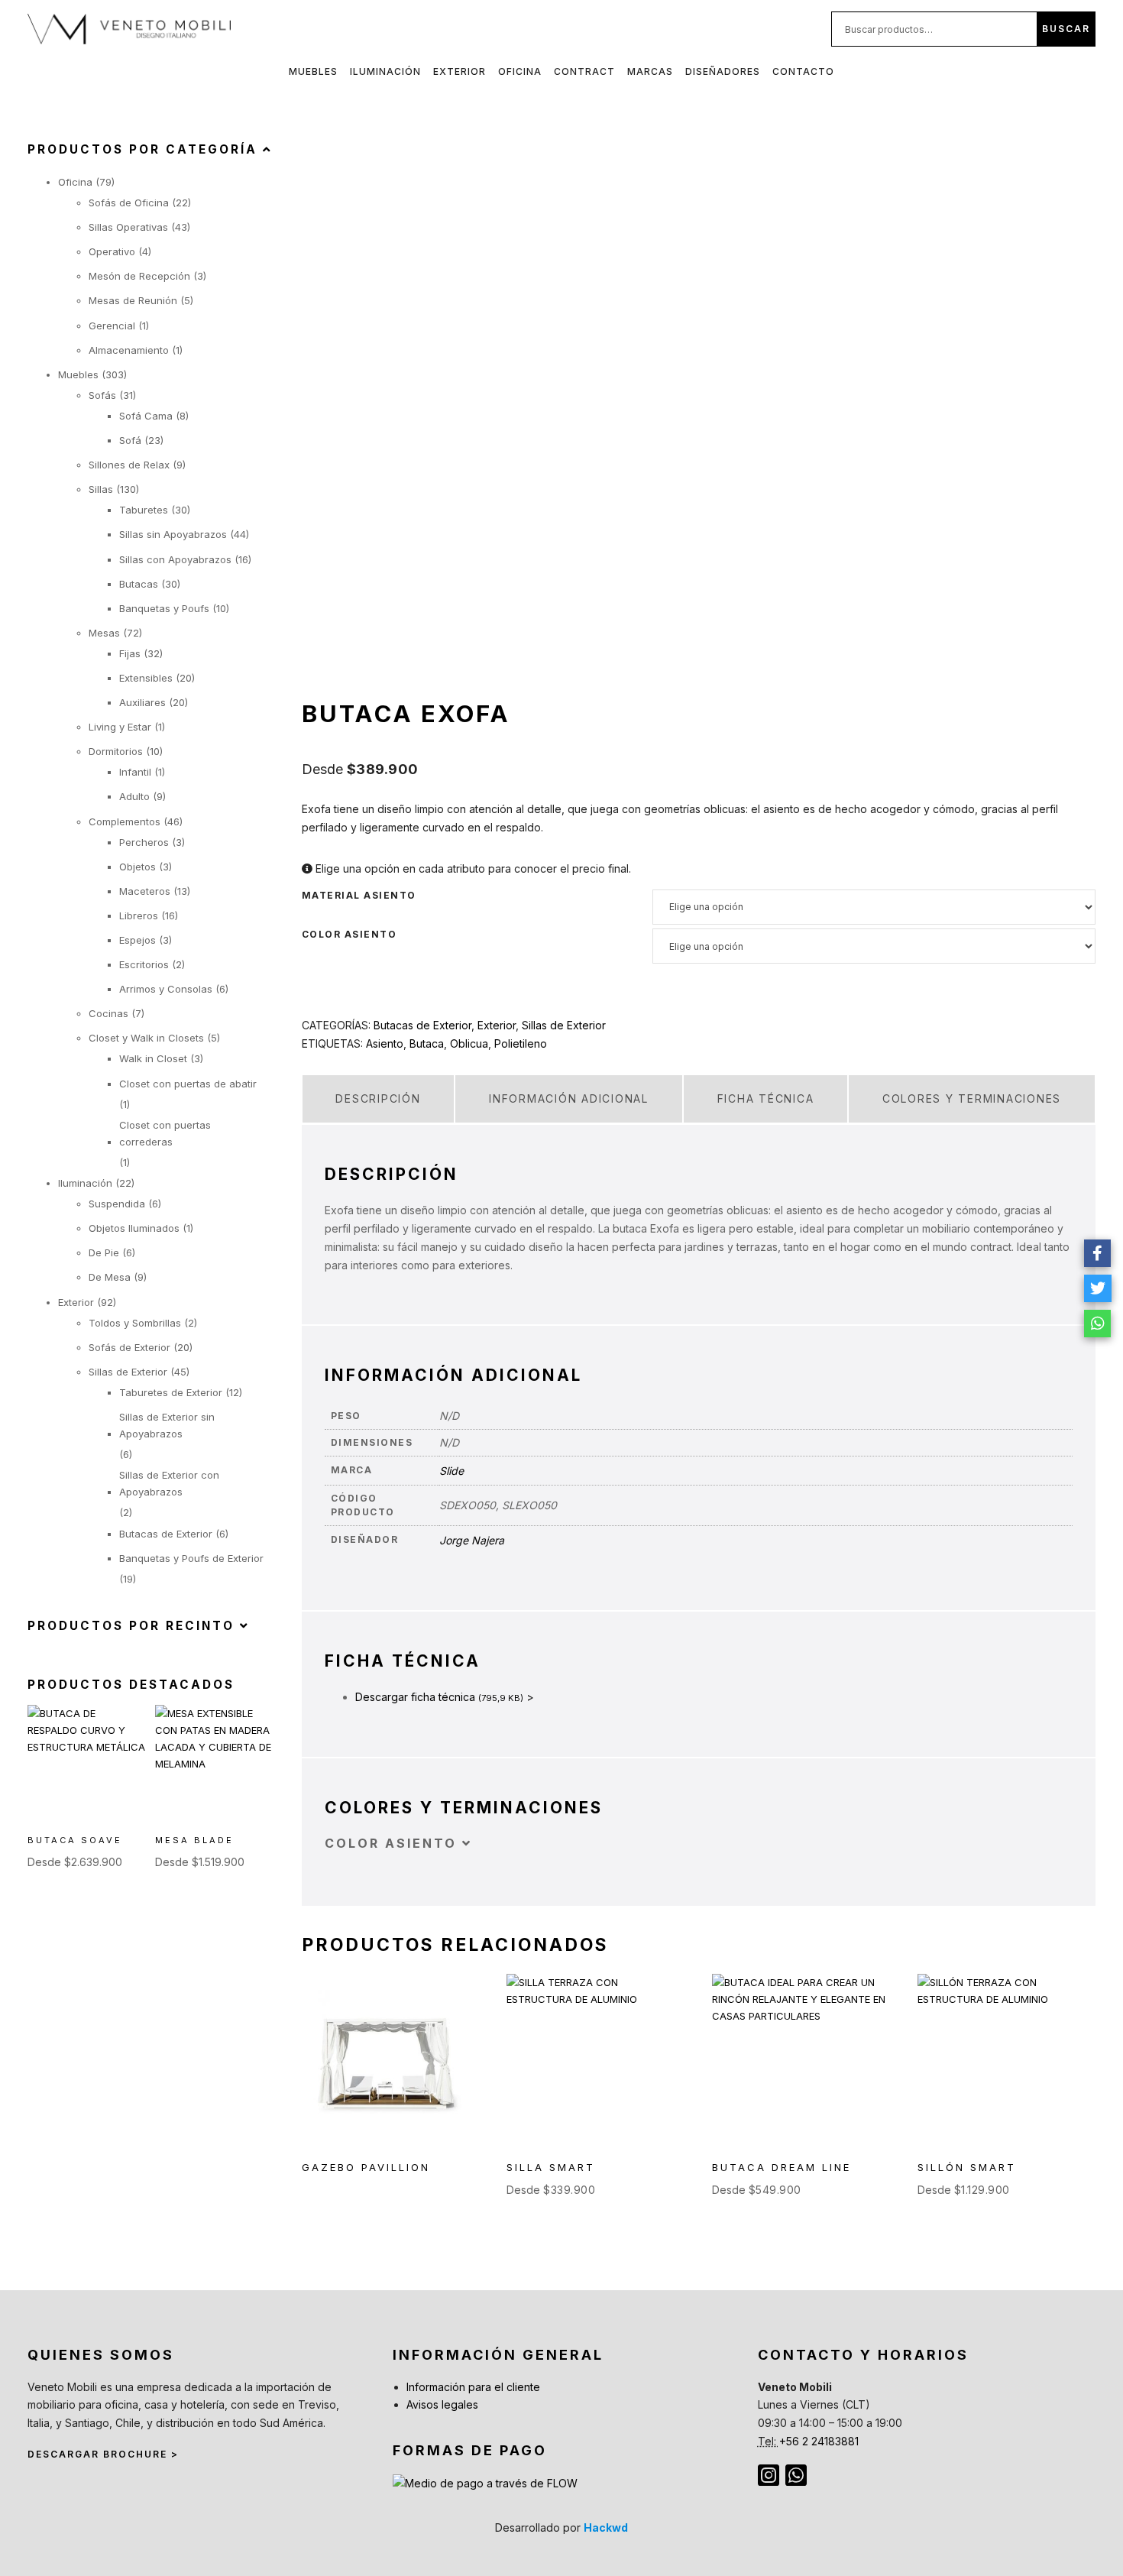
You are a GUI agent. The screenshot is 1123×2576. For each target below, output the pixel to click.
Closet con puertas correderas (165, 1133)
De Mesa (110, 1277)
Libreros (139, 915)
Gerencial (112, 326)
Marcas (650, 71)
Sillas (101, 489)
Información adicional (569, 1098)
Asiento (385, 1043)
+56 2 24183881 (819, 2441)
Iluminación (385, 71)
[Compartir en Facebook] (1098, 1253)
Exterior (460, 71)
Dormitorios (116, 751)
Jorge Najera (472, 1540)
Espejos (138, 940)
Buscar (1066, 29)
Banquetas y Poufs (164, 608)
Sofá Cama (146, 416)
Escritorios (144, 964)
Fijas (130, 653)
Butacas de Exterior (422, 1025)
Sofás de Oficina (129, 203)
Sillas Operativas (128, 227)
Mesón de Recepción (139, 276)
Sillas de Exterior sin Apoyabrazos (167, 1425)
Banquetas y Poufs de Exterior (191, 1558)
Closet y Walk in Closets (146, 1038)
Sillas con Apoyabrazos (175, 559)
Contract (584, 71)
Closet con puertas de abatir (188, 1084)
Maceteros (145, 891)
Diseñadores (723, 71)
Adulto (134, 796)
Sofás (102, 395)
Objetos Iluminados (134, 1228)
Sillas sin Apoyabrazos (173, 534)
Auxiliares (142, 702)
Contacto (803, 71)
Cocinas (108, 1013)
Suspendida (117, 1204)
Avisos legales (442, 2404)
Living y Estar (120, 727)
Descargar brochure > (103, 2454)
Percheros (144, 842)
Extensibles (146, 678)
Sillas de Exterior (564, 1025)
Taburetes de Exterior (171, 1392)
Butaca (427, 1043)
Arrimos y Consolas (166, 989)
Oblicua (469, 1043)
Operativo (112, 251)
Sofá (130, 440)
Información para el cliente (473, 2387)
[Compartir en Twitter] (1098, 1288)
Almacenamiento (129, 350)
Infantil (135, 772)
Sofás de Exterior (129, 1347)
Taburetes (144, 510)
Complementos (125, 821)
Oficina (520, 71)
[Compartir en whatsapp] (1098, 1324)
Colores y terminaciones (972, 1098)
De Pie (104, 1252)
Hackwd (606, 2527)
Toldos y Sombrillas (135, 1323)
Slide (451, 1471)
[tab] (379, 1099)
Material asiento (359, 896)
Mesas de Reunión (133, 300)
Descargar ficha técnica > (445, 1697)
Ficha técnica (766, 1098)
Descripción (378, 1098)
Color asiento (350, 935)
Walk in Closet (153, 1058)
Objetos (138, 867)
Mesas (104, 633)
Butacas (139, 584)
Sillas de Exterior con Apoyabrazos (169, 1483)
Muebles (313, 71)
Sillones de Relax (129, 465)
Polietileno (521, 1043)
